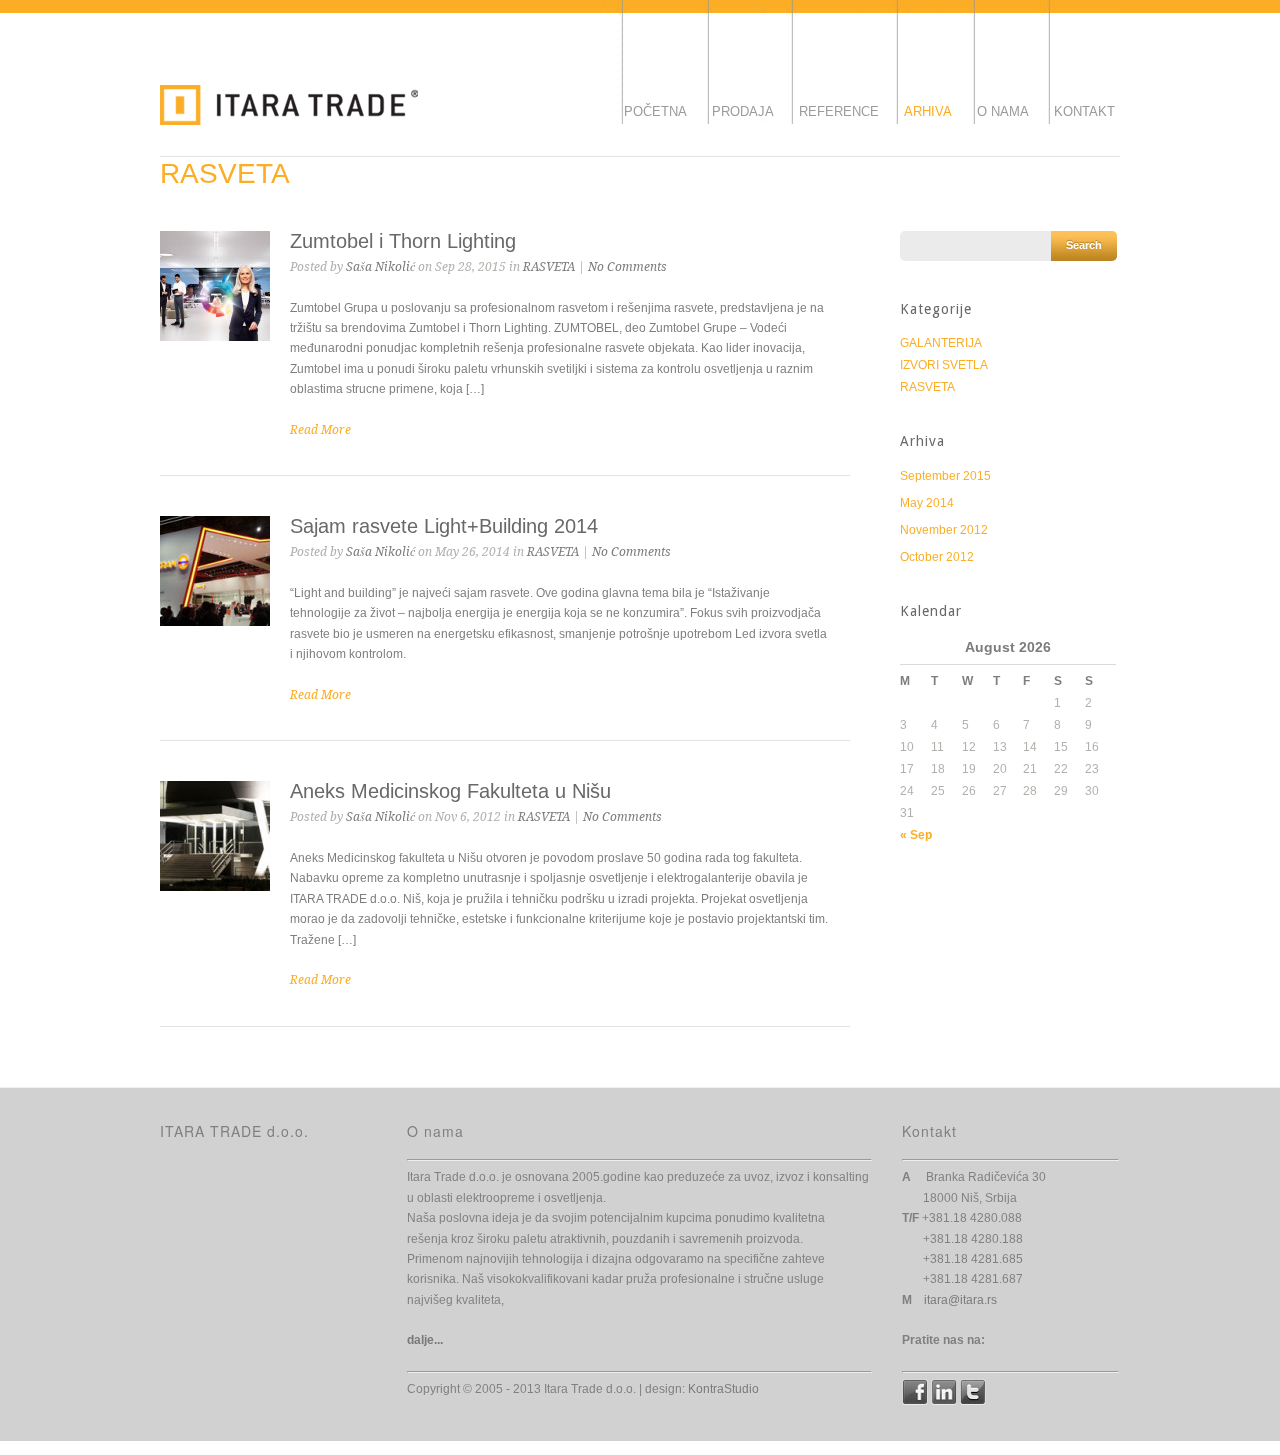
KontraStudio (723, 1389)
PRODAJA (743, 111)
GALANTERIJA (941, 343)
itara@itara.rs (960, 1300)
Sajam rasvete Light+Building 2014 (444, 526)
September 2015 (945, 476)
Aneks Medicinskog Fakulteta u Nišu (450, 791)
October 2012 (937, 557)
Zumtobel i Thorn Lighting (403, 241)
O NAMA (1003, 111)
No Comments (627, 267)
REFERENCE (839, 111)
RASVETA (549, 267)
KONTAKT (1084, 111)
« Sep (916, 835)
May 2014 (927, 503)
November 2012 (944, 530)
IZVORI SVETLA (944, 365)
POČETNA (655, 111)
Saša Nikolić (380, 267)
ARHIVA (928, 111)
